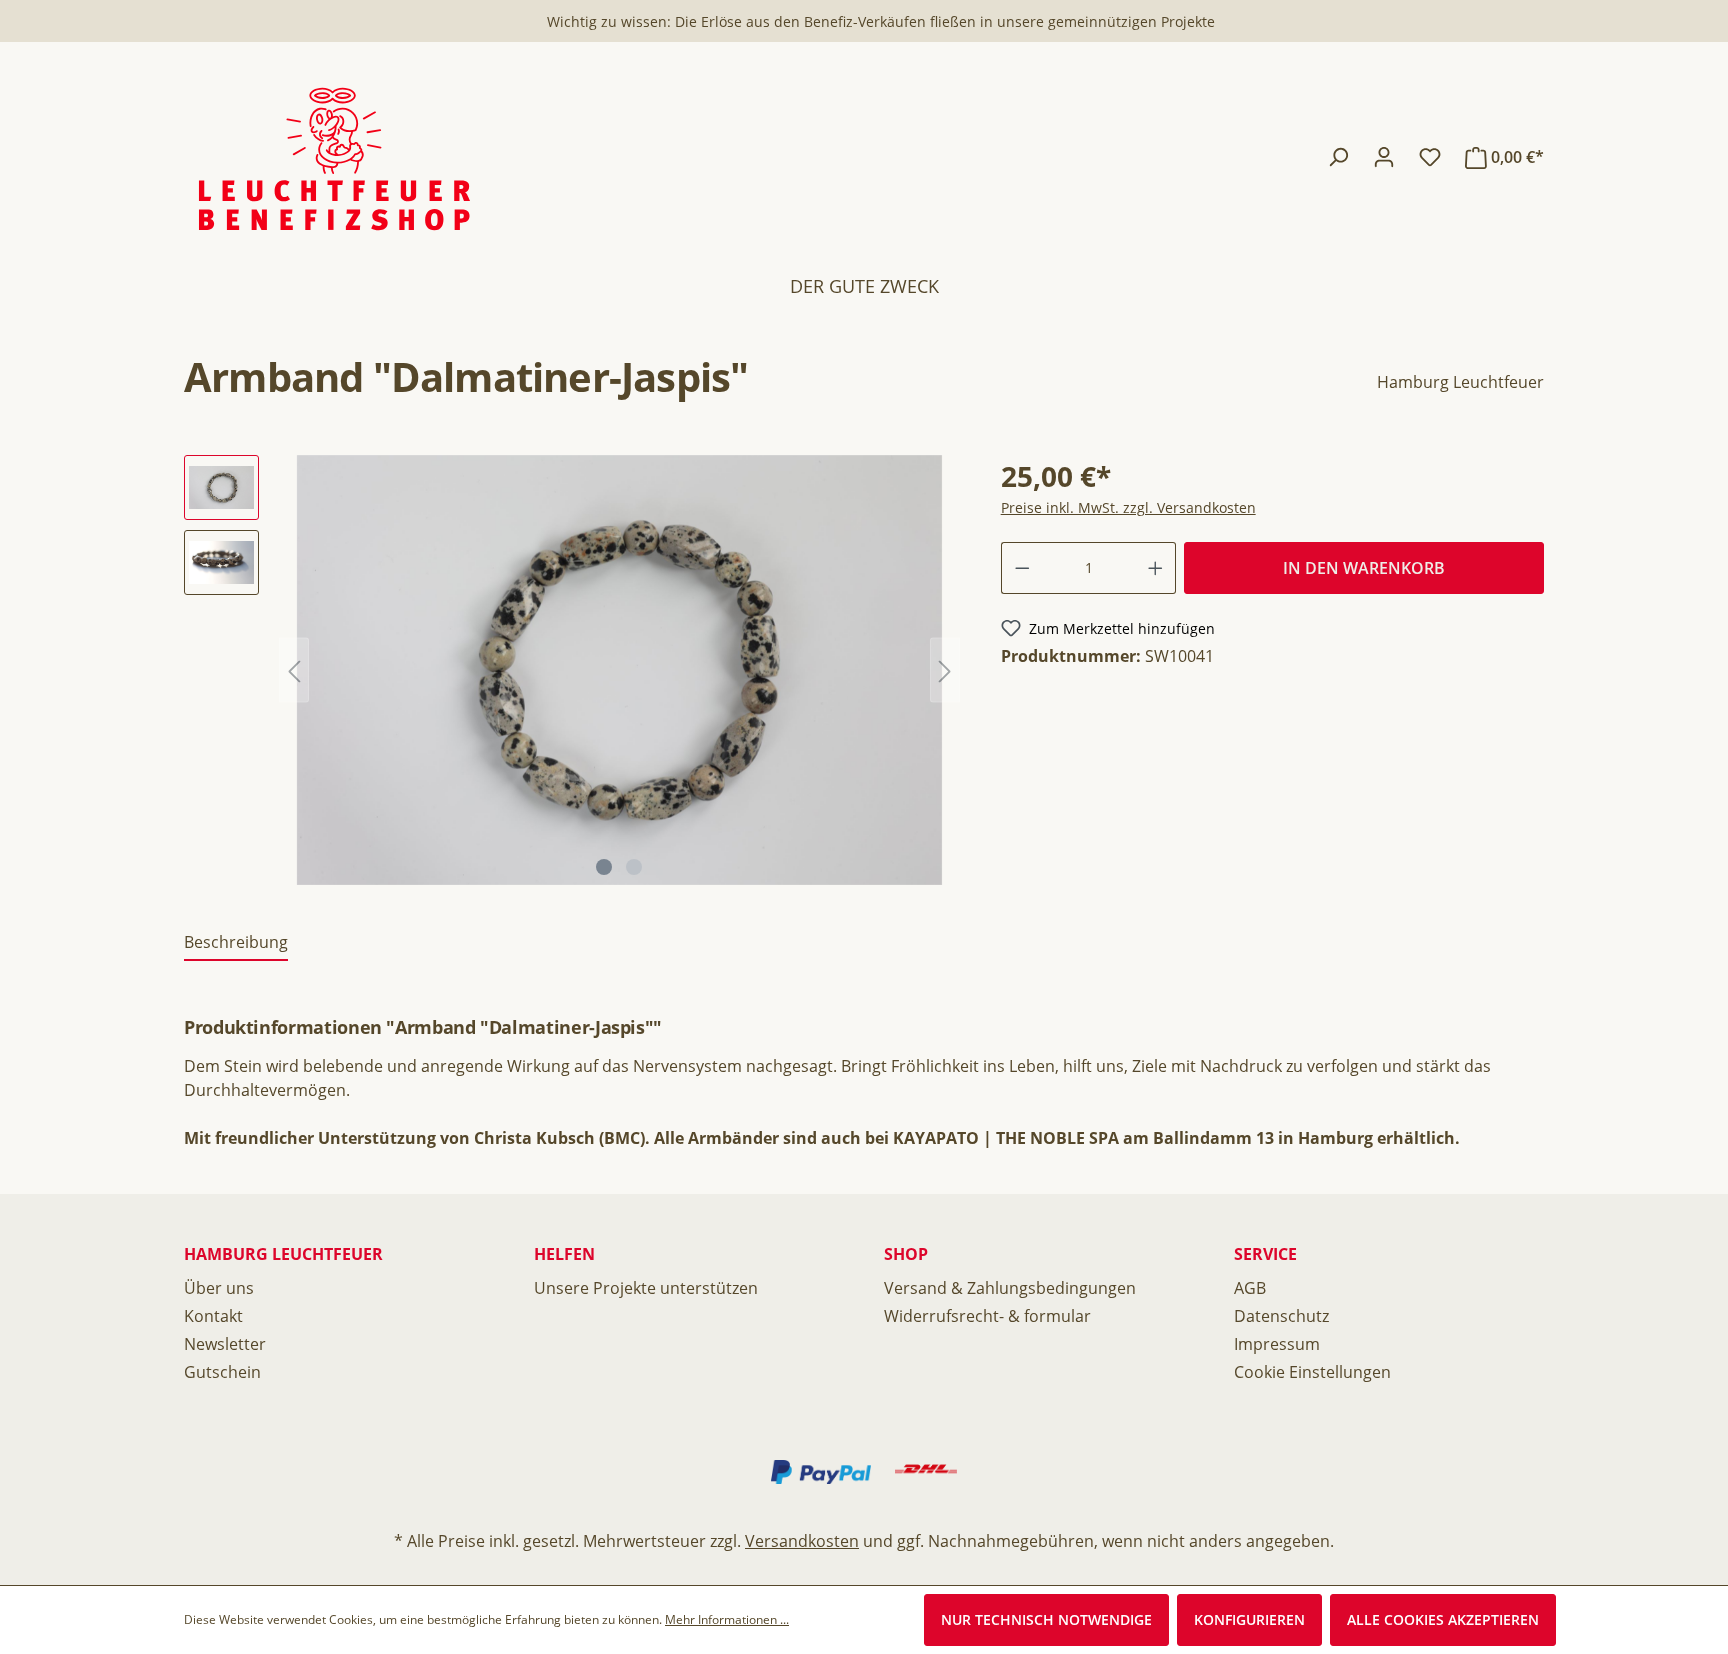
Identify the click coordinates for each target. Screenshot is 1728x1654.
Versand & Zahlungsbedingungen (1010, 1288)
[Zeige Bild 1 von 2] (604, 867)
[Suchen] (1338, 157)
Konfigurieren (1249, 1619)
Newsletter (225, 1344)
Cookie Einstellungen (1312, 1372)
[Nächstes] (945, 669)
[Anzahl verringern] (1022, 568)
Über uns (219, 1288)
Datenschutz (1281, 1316)
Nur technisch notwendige (1046, 1619)
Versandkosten (802, 1541)
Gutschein (222, 1372)
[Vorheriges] (294, 669)
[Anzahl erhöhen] (1156, 568)
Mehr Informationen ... (727, 1619)
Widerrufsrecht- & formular (987, 1316)
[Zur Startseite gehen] (334, 157)
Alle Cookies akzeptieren (1443, 1619)
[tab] (236, 943)
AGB (1250, 1288)
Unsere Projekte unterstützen (646, 1288)
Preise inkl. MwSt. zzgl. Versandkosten (1128, 507)
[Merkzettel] (1430, 157)
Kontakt (213, 1316)
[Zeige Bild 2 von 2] (634, 867)
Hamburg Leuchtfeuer (1460, 382)
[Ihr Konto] (1384, 157)
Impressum (1277, 1344)
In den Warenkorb (1364, 568)
